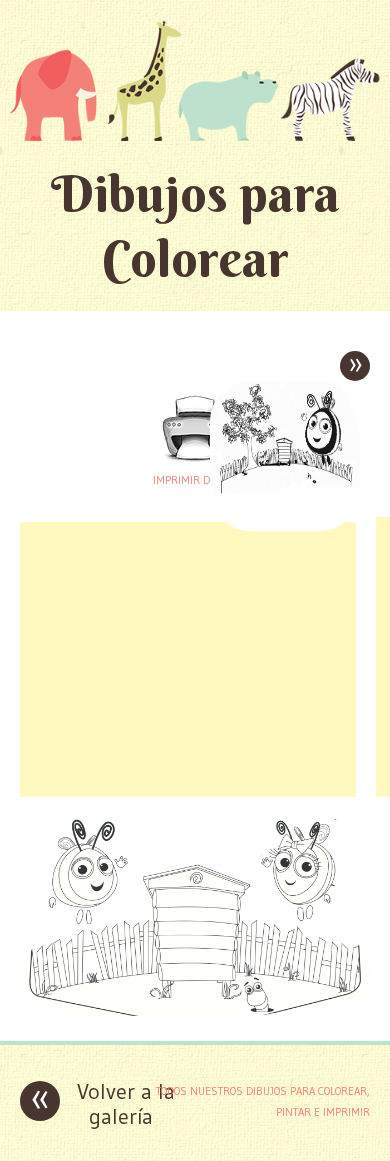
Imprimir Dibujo (195, 480)
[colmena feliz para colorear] (195, 1010)
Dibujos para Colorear (195, 226)
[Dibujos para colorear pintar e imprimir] (195, 80)
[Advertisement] (188, 657)
